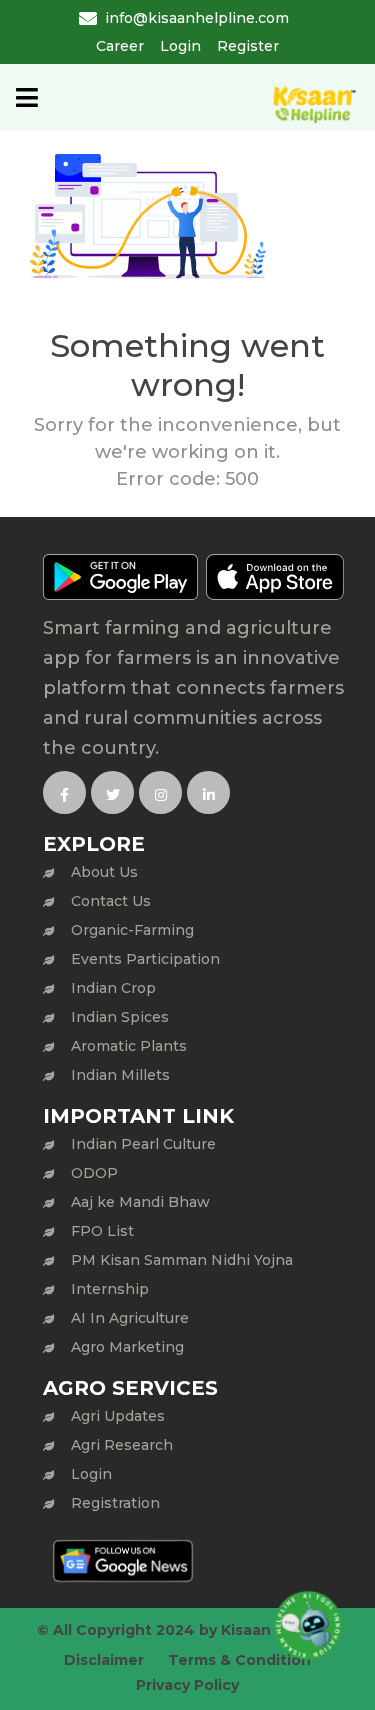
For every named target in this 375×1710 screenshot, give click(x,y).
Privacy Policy (187, 1685)
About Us (104, 872)
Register (248, 46)
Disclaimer (104, 1660)
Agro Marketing (127, 1347)
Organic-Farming (132, 930)
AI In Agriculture (130, 1318)
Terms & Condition (239, 1660)
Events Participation (145, 959)
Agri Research (122, 1445)
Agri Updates (118, 1416)
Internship (110, 1289)
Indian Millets (120, 1075)
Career (120, 46)
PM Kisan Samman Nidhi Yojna (182, 1260)
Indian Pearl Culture (143, 1144)
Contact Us (111, 901)
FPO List (102, 1231)
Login (180, 46)
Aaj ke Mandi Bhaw (140, 1202)
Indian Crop (113, 988)
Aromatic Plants (129, 1046)
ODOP (94, 1173)
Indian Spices (120, 1017)
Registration (115, 1503)
